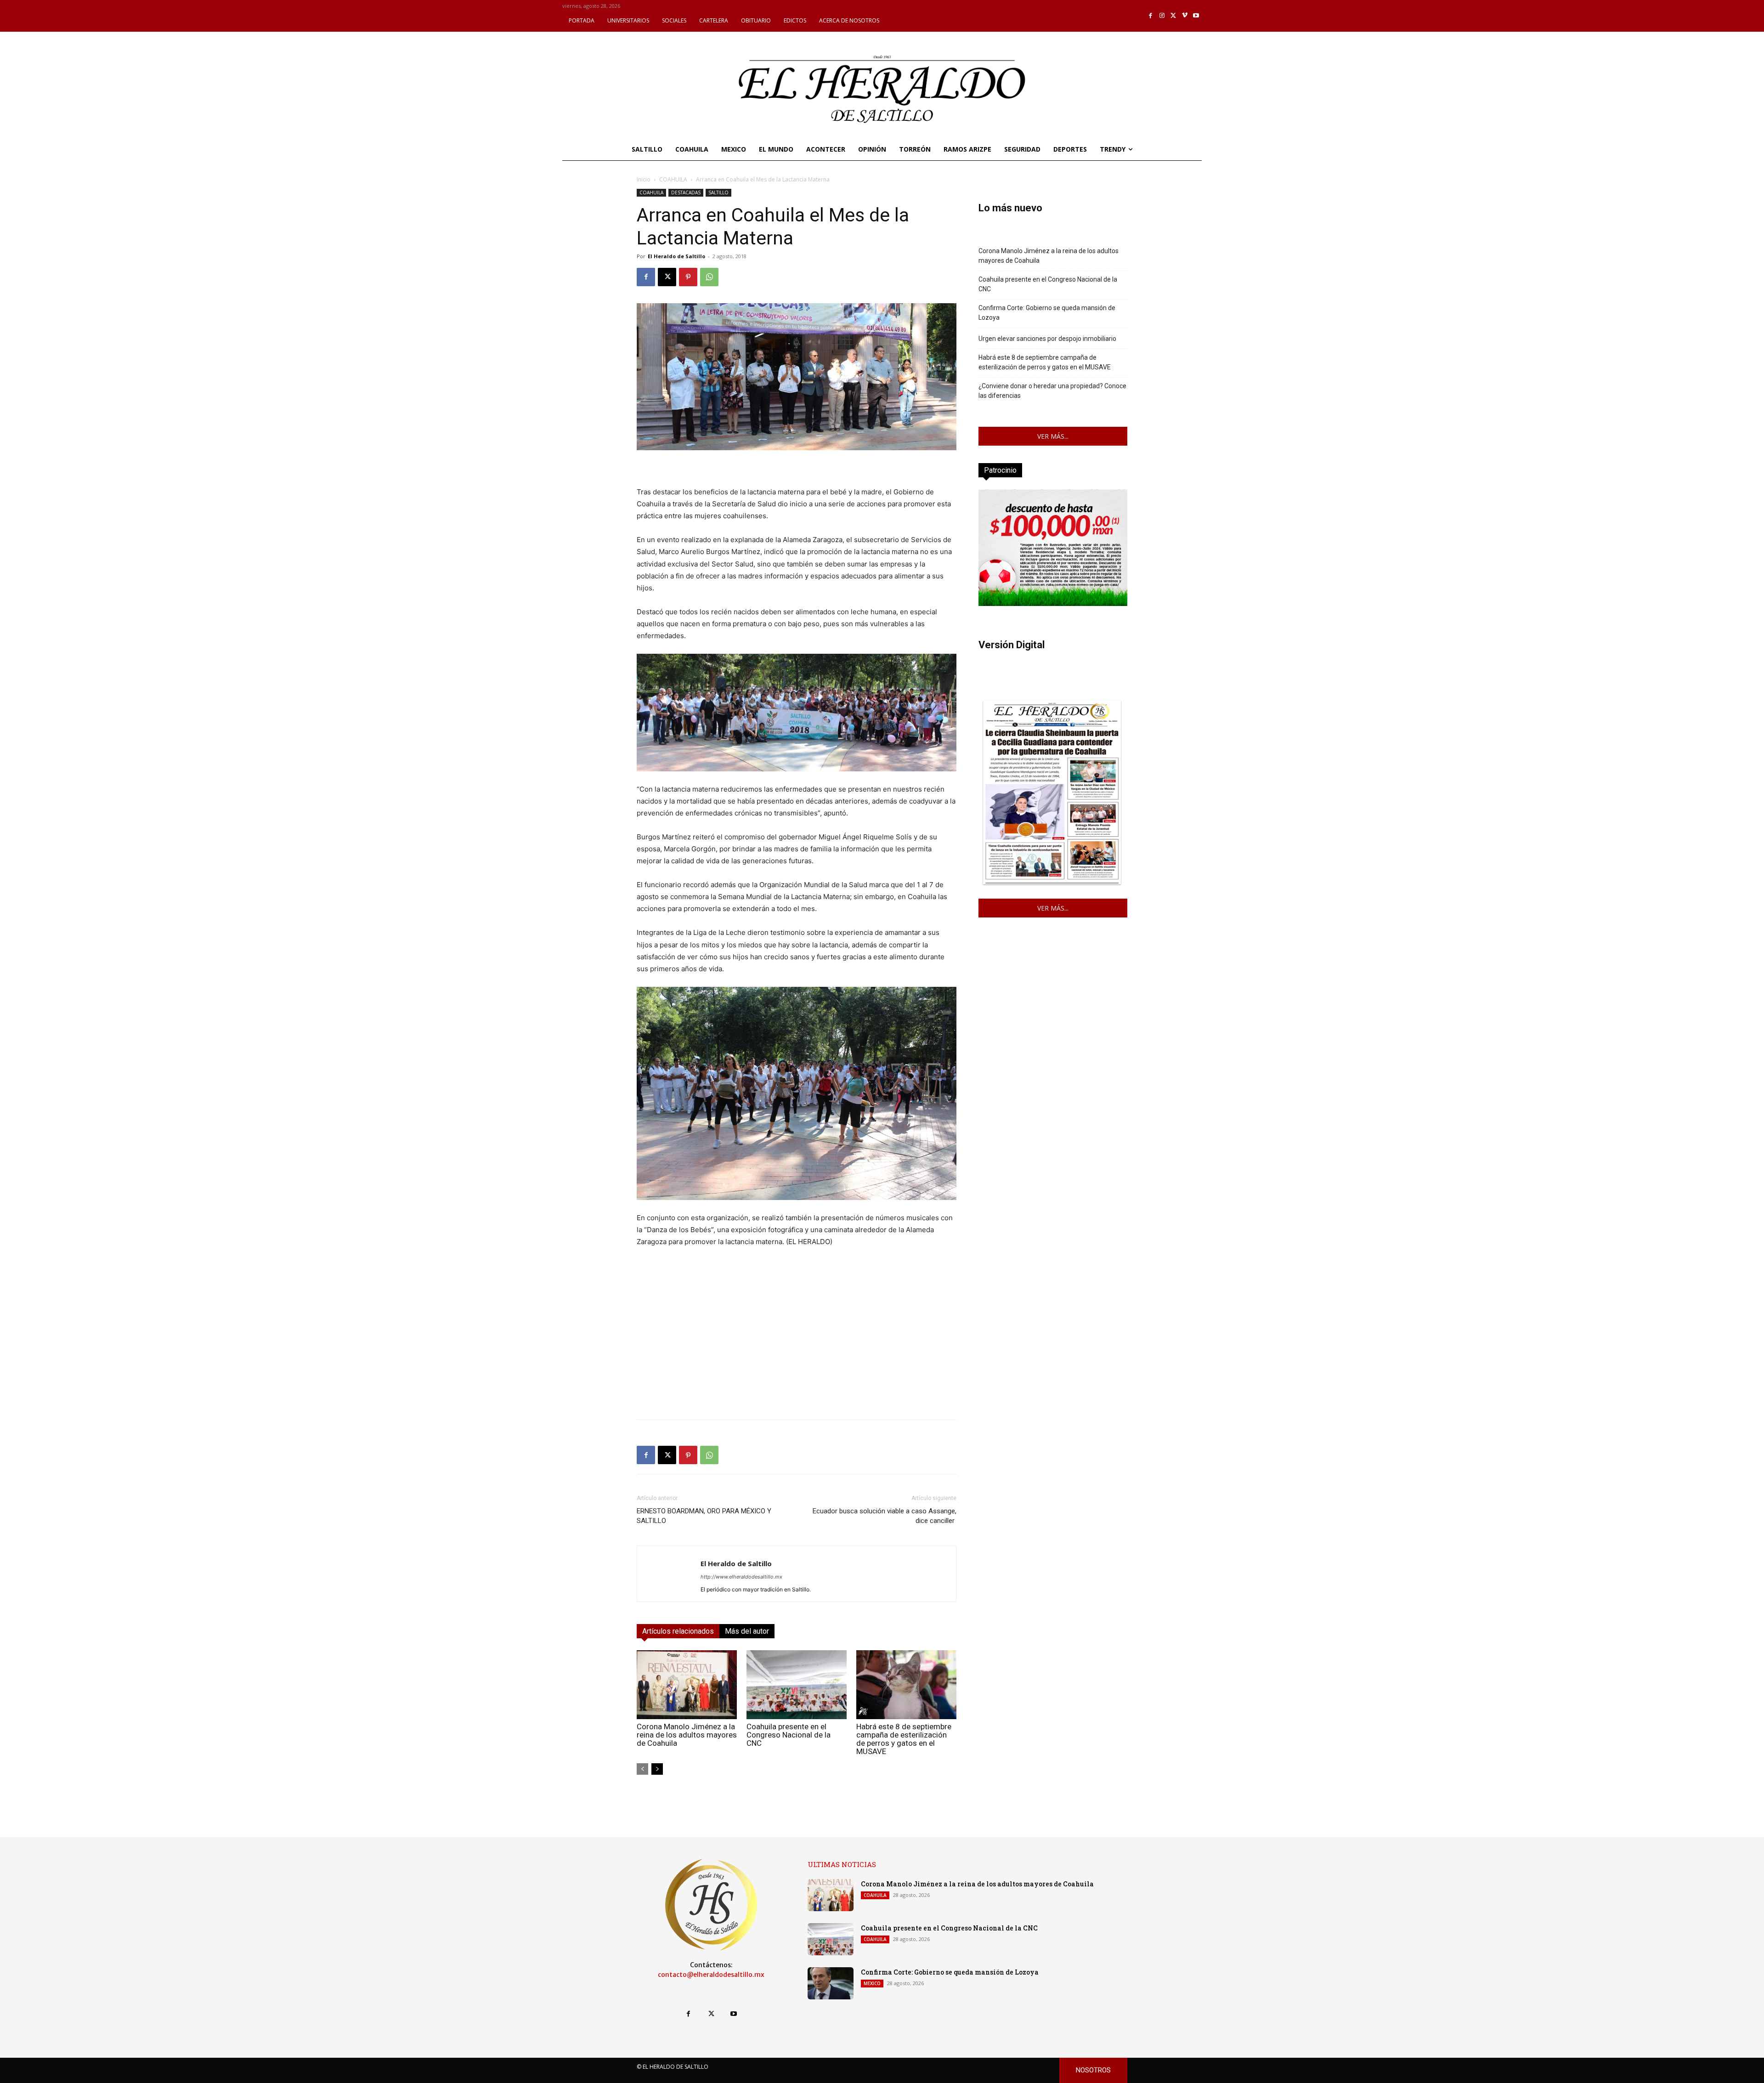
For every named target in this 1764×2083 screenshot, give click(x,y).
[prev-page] (642, 1769)
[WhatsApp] (709, 277)
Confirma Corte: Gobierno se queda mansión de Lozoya (1047, 313)
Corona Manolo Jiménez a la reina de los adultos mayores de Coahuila (687, 1735)
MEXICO (872, 1983)
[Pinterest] (688, 277)
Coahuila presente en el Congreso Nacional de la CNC (789, 1735)
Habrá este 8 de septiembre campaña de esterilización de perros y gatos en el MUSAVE (904, 1739)
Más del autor (747, 1631)
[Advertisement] (797, 1348)
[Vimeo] (1185, 16)
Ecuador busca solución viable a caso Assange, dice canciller (885, 1516)
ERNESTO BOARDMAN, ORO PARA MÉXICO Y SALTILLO (704, 1516)
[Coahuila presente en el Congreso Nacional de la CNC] (797, 1685)
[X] (1173, 16)
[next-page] (657, 1769)
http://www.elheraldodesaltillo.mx (741, 1577)
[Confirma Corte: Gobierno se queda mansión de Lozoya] (831, 1983)
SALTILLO (718, 192)
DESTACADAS (686, 192)
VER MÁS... (1053, 436)
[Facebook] (1151, 16)
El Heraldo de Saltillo (676, 256)
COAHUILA (673, 179)
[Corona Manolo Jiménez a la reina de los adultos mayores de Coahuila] (687, 1685)
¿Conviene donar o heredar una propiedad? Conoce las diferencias (1052, 391)
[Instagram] (1162, 16)
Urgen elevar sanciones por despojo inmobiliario (1047, 339)
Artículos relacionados (678, 1631)
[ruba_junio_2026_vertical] (1053, 603)
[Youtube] (1196, 16)
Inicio (644, 179)
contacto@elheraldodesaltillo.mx (711, 1975)
